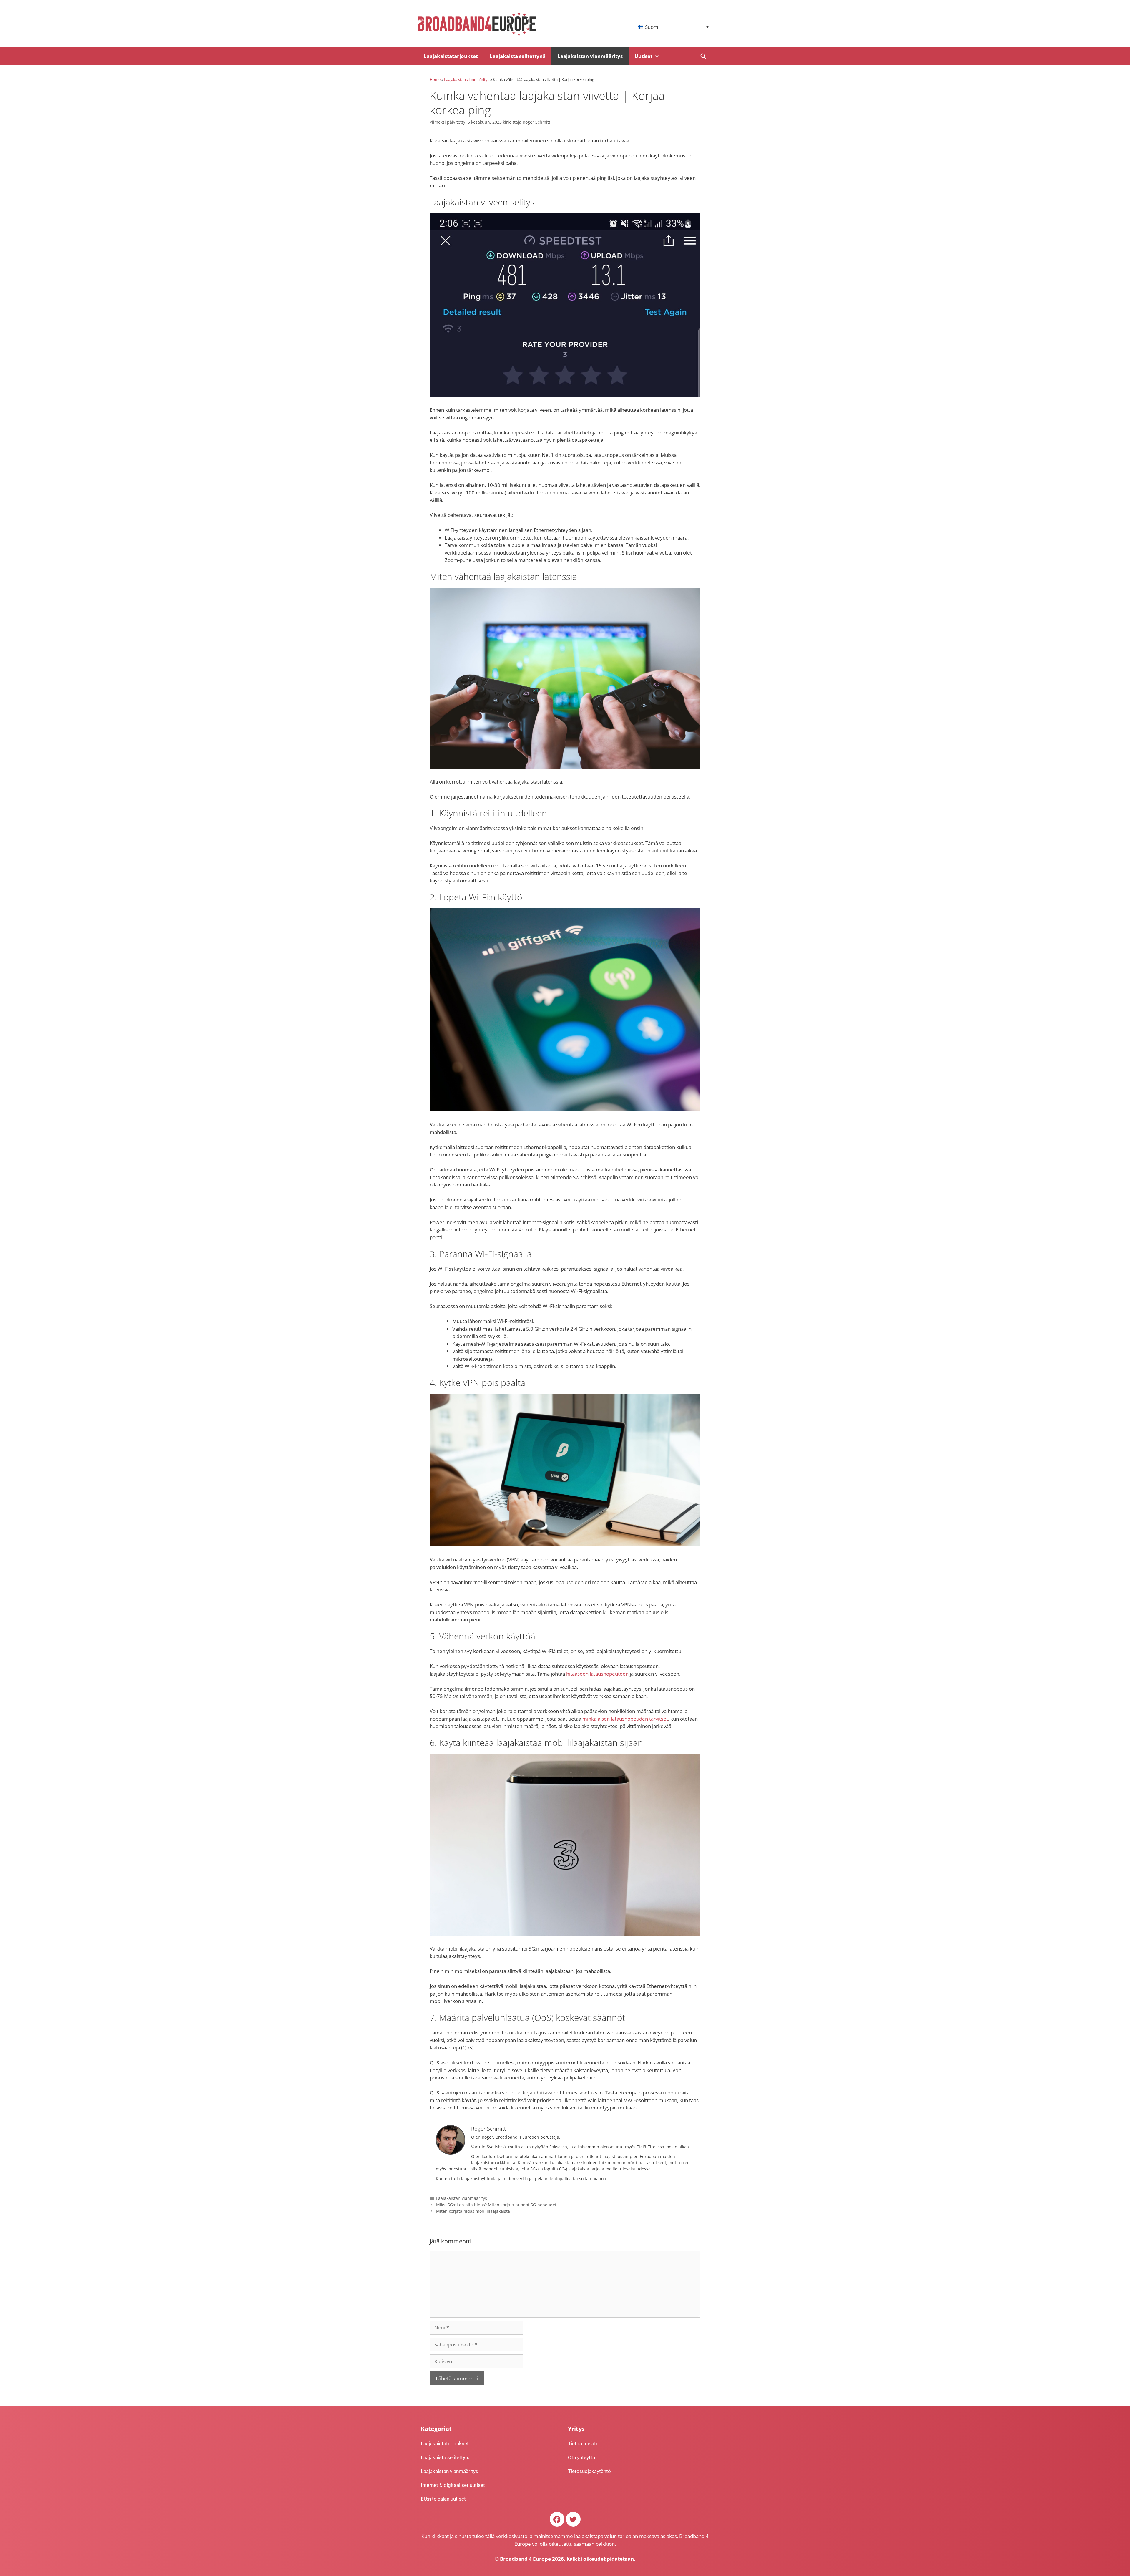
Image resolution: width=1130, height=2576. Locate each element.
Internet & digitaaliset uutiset (453, 2485)
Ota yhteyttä (581, 2457)
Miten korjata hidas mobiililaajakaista (473, 2211)
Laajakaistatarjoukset (451, 56)
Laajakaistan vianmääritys (590, 56)
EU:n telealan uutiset (443, 2499)
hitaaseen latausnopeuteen (597, 1674)
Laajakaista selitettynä (518, 56)
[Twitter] (573, 2519)
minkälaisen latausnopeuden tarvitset (625, 1719)
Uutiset (643, 56)
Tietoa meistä (583, 2444)
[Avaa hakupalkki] (703, 56)
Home (435, 79)
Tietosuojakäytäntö (589, 2471)
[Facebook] (557, 2519)
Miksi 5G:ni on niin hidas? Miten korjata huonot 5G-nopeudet (496, 2205)
